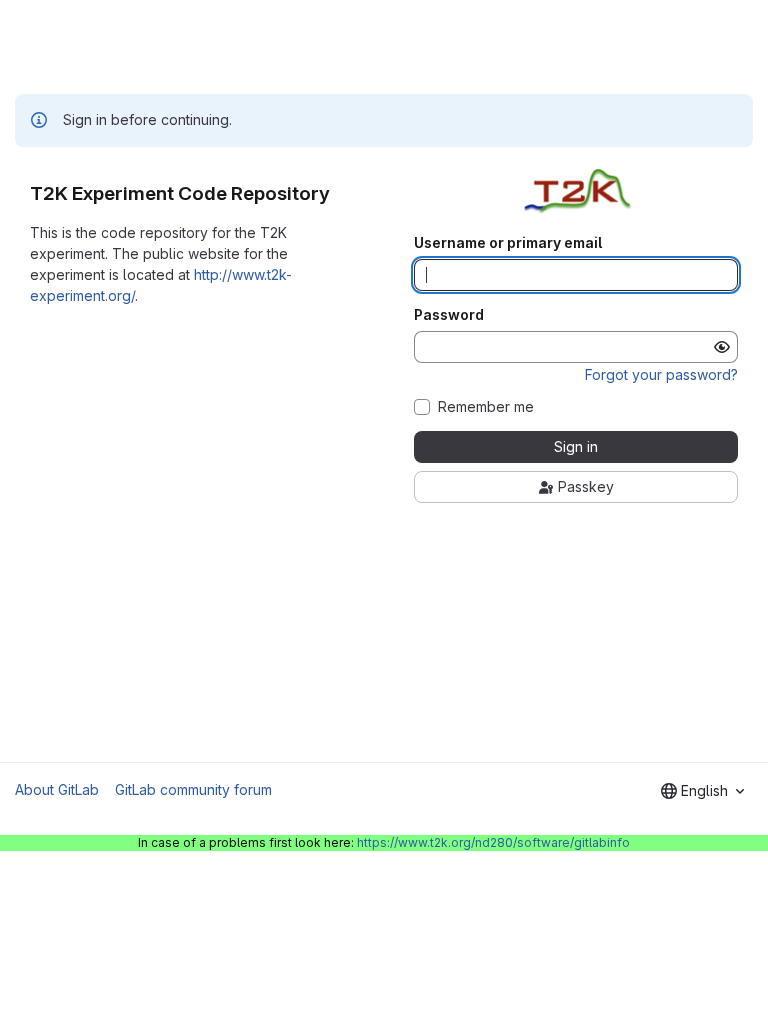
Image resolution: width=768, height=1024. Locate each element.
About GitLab (57, 789)
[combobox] (702, 791)
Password (449, 315)
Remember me (486, 407)
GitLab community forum (193, 789)
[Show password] (722, 347)
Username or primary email (508, 243)
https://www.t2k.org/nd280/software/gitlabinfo (493, 842)
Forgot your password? (661, 374)
